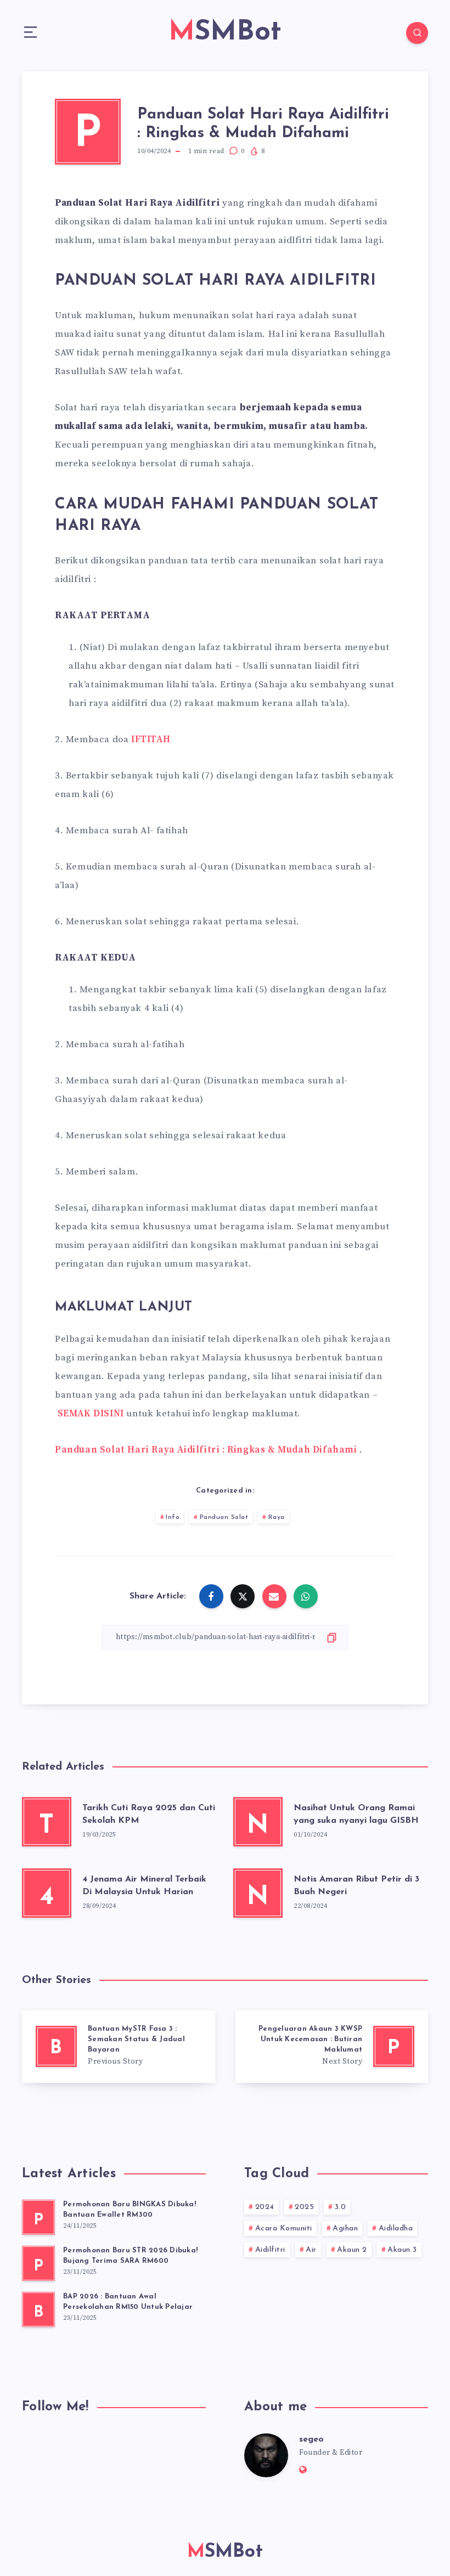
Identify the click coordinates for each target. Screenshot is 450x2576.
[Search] (417, 33)
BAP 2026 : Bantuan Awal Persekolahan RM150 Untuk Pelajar (128, 2302)
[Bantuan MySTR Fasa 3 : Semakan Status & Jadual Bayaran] (119, 2047)
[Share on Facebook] (211, 1596)
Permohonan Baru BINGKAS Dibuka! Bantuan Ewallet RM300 (130, 2210)
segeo (311, 2439)
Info (173, 1517)
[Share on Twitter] (243, 1596)
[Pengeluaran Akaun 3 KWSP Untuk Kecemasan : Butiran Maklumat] (332, 2047)
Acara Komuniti (284, 2228)
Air (311, 2250)
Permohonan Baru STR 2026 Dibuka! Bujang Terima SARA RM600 (130, 2256)
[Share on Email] (274, 1596)
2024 (265, 2207)
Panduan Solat (224, 1517)
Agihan (345, 2228)
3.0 (341, 2207)
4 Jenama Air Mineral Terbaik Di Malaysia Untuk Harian (144, 1886)
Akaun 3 (402, 2250)
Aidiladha (396, 2228)
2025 (304, 2207)
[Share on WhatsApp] (306, 1596)
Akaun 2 (352, 2250)
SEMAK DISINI (91, 1414)
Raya (277, 1517)
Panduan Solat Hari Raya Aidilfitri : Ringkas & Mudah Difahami (206, 1450)
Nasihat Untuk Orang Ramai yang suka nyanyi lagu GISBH (356, 1814)
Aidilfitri (270, 2250)
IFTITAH (151, 739)
